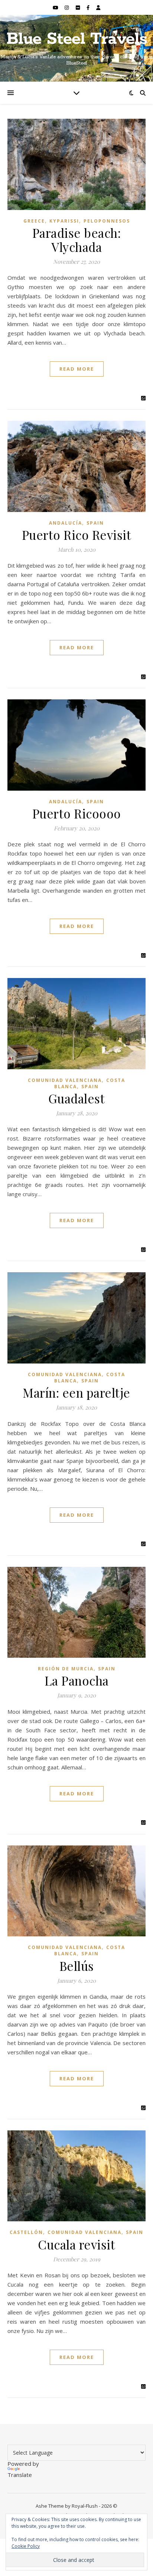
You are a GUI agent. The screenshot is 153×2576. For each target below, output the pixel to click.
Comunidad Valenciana (65, 1080)
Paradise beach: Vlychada (77, 240)
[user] (98, 7)
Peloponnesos (107, 221)
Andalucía (66, 523)
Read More (77, 369)
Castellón (26, 2232)
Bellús (77, 1966)
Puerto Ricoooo (77, 813)
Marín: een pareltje (76, 1392)
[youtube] (56, 7)
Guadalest (77, 1098)
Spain (95, 523)
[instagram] (67, 7)
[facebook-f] (89, 7)
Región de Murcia (66, 1669)
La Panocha (77, 1680)
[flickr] (78, 7)
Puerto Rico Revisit (77, 535)
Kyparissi (64, 221)
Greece (34, 221)
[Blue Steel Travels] (76, 48)
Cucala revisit (76, 2244)
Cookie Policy (26, 2546)
